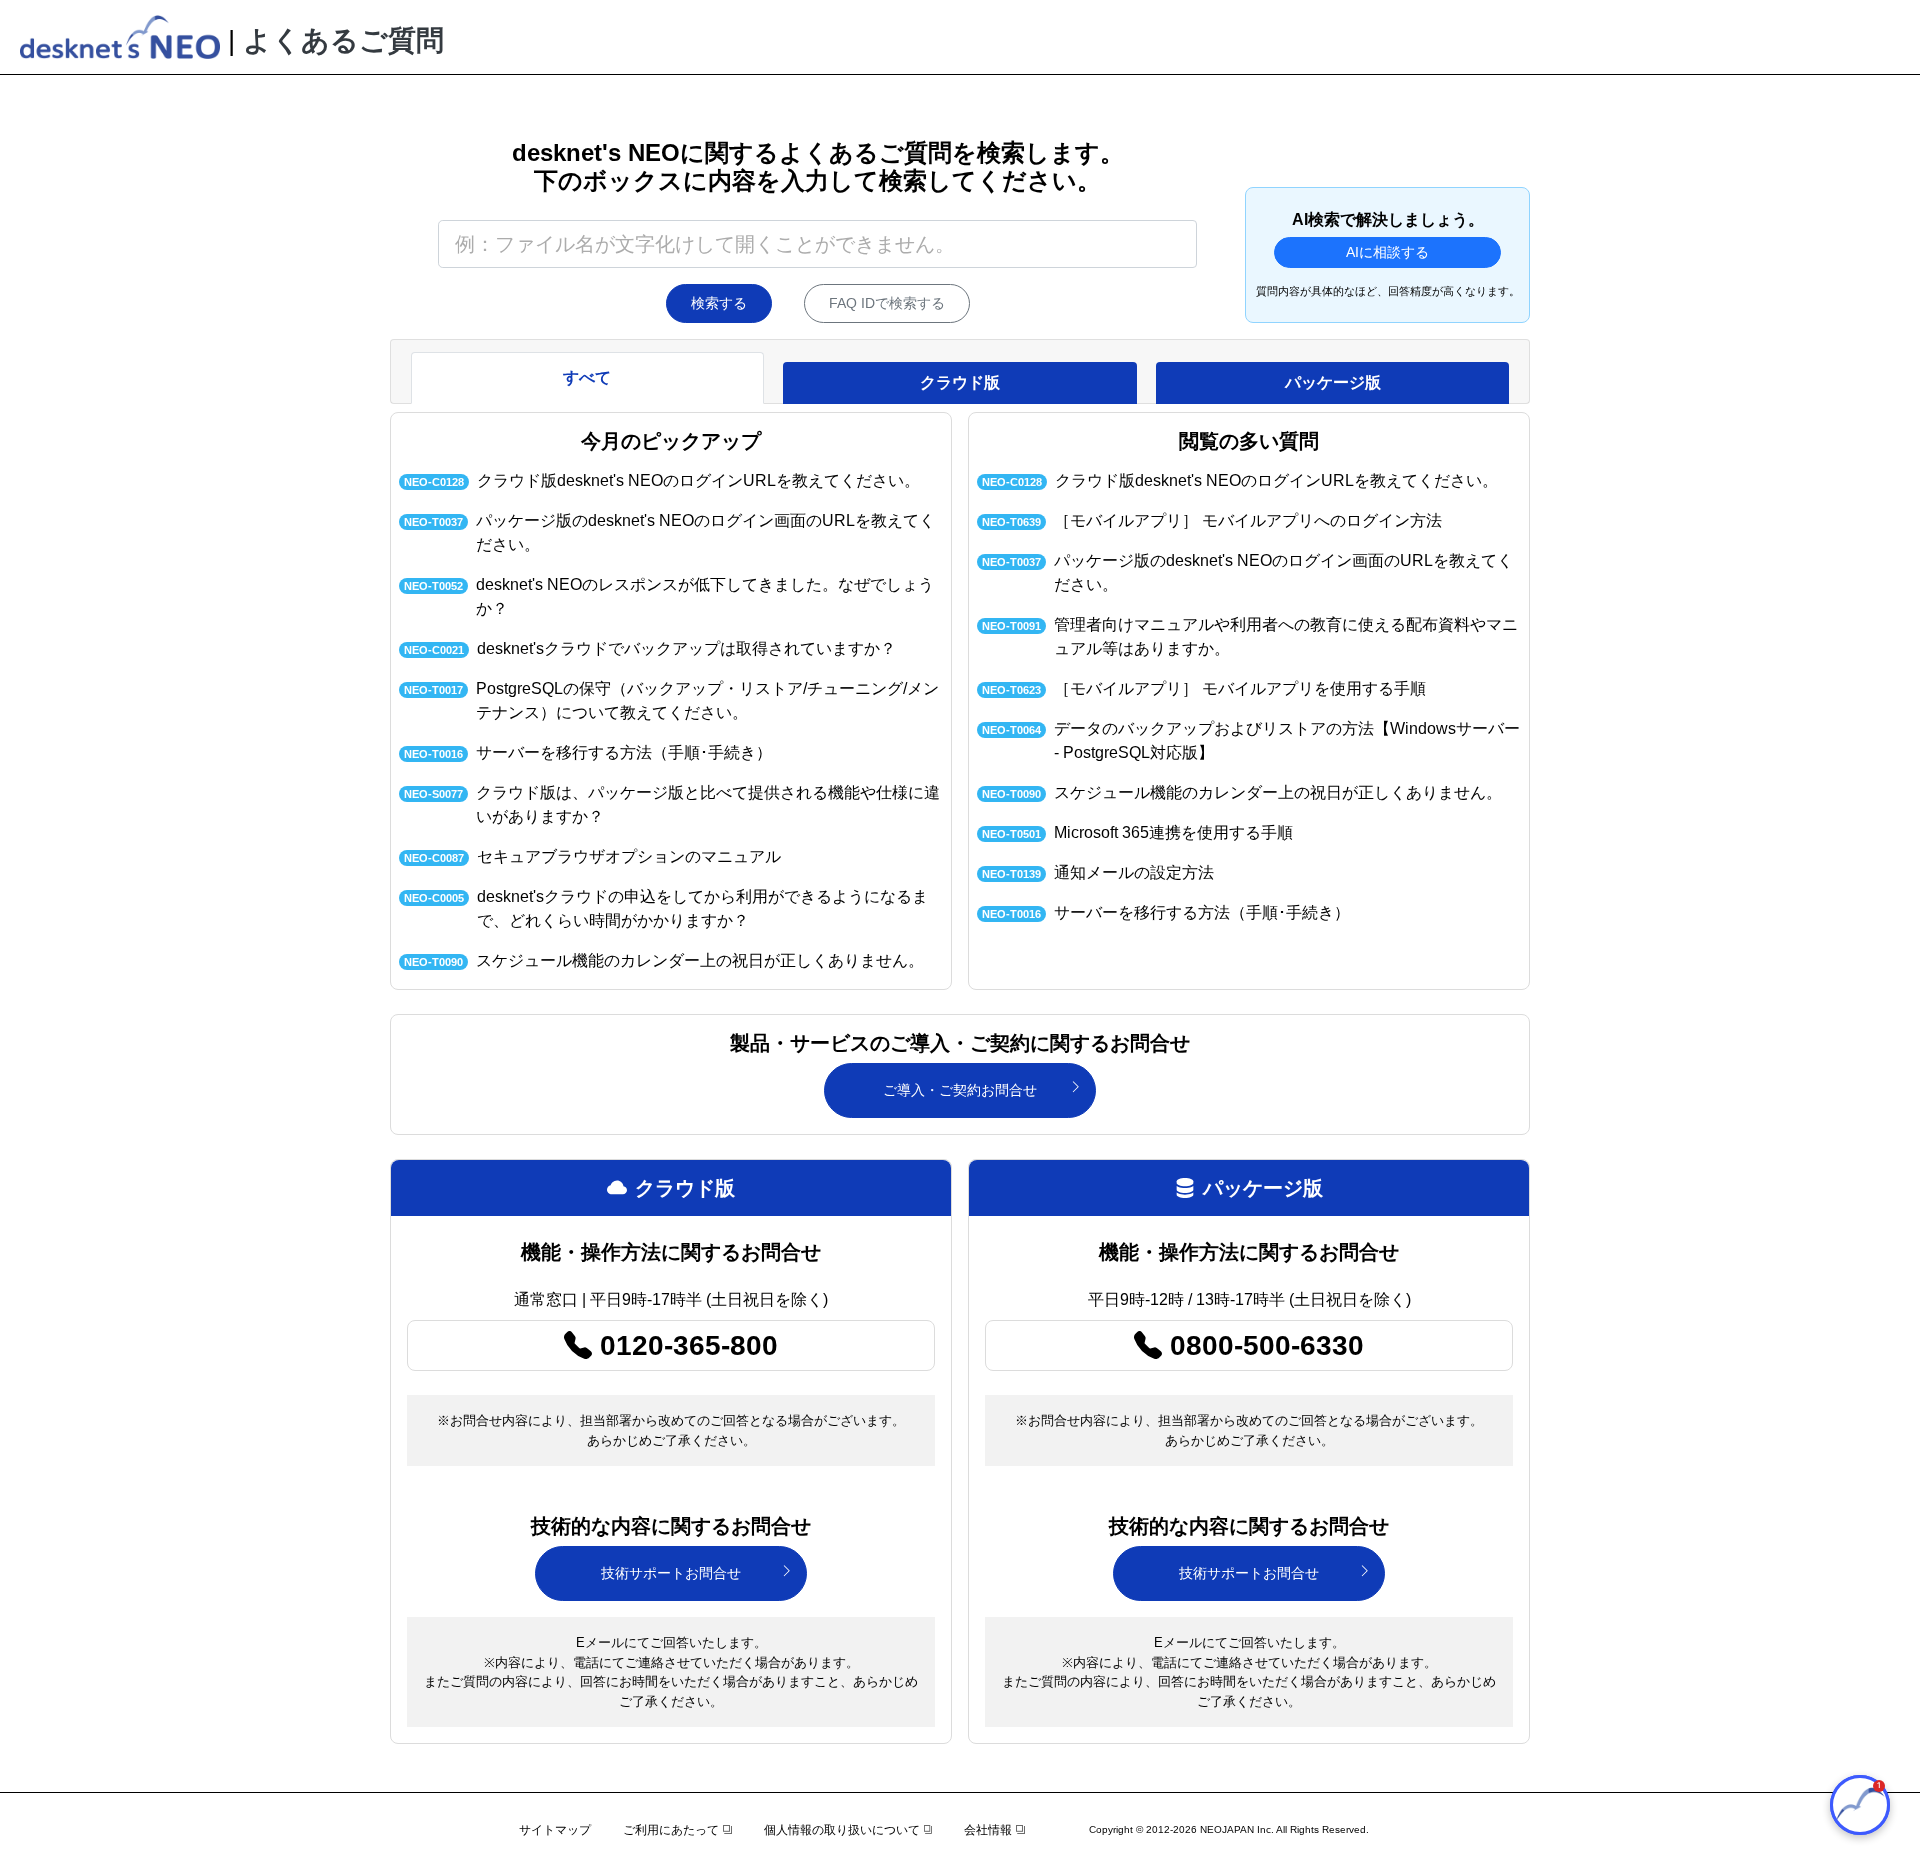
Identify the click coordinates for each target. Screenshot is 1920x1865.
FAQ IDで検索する (887, 303)
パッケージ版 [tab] (1333, 382)
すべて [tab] (587, 377)
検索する (719, 303)
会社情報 (988, 1830)
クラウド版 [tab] (960, 382)
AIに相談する (1387, 252)
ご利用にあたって (671, 1830)
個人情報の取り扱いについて (842, 1830)
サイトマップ (555, 1830)
